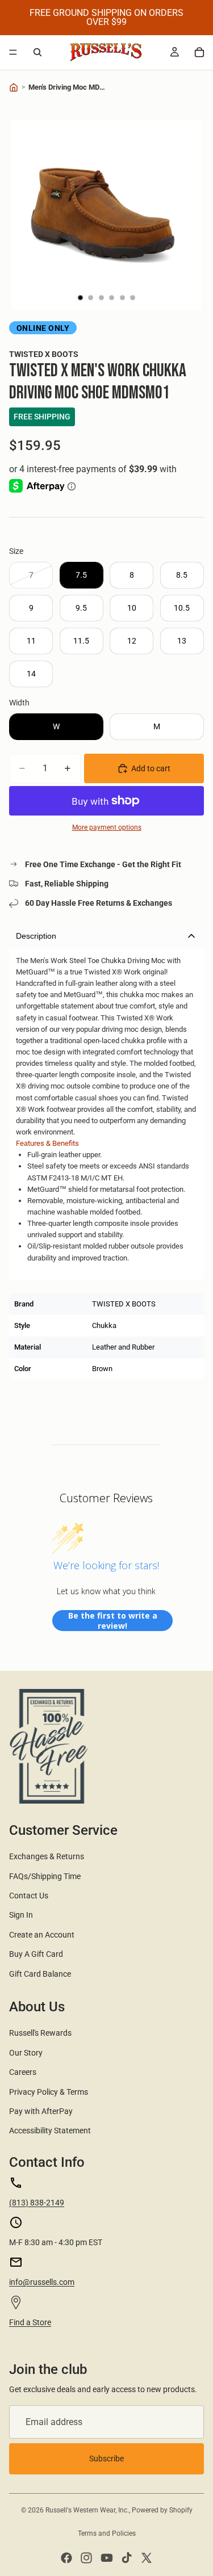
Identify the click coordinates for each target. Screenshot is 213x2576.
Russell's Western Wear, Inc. (87, 2510)
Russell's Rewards (40, 2033)
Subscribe (106, 2459)
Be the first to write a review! (113, 1621)
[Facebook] (66, 2558)
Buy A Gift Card (36, 1954)
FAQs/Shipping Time (45, 1876)
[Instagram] (86, 2558)
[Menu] (13, 52)
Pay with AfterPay (41, 2111)
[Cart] (199, 52)
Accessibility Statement (50, 2130)
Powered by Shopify (162, 2510)
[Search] (37, 52)
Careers (23, 2072)
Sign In (21, 1915)
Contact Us (29, 1896)
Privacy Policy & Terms (49, 2092)
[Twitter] (147, 2558)
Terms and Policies (107, 2533)
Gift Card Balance (40, 1974)
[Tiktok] (127, 2558)
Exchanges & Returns (47, 1856)
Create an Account (42, 1935)
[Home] (14, 87)
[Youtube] (107, 2558)
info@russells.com (42, 2282)
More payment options (107, 827)
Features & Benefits (47, 1143)
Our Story (26, 2053)
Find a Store (30, 2322)
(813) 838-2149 (37, 2203)
